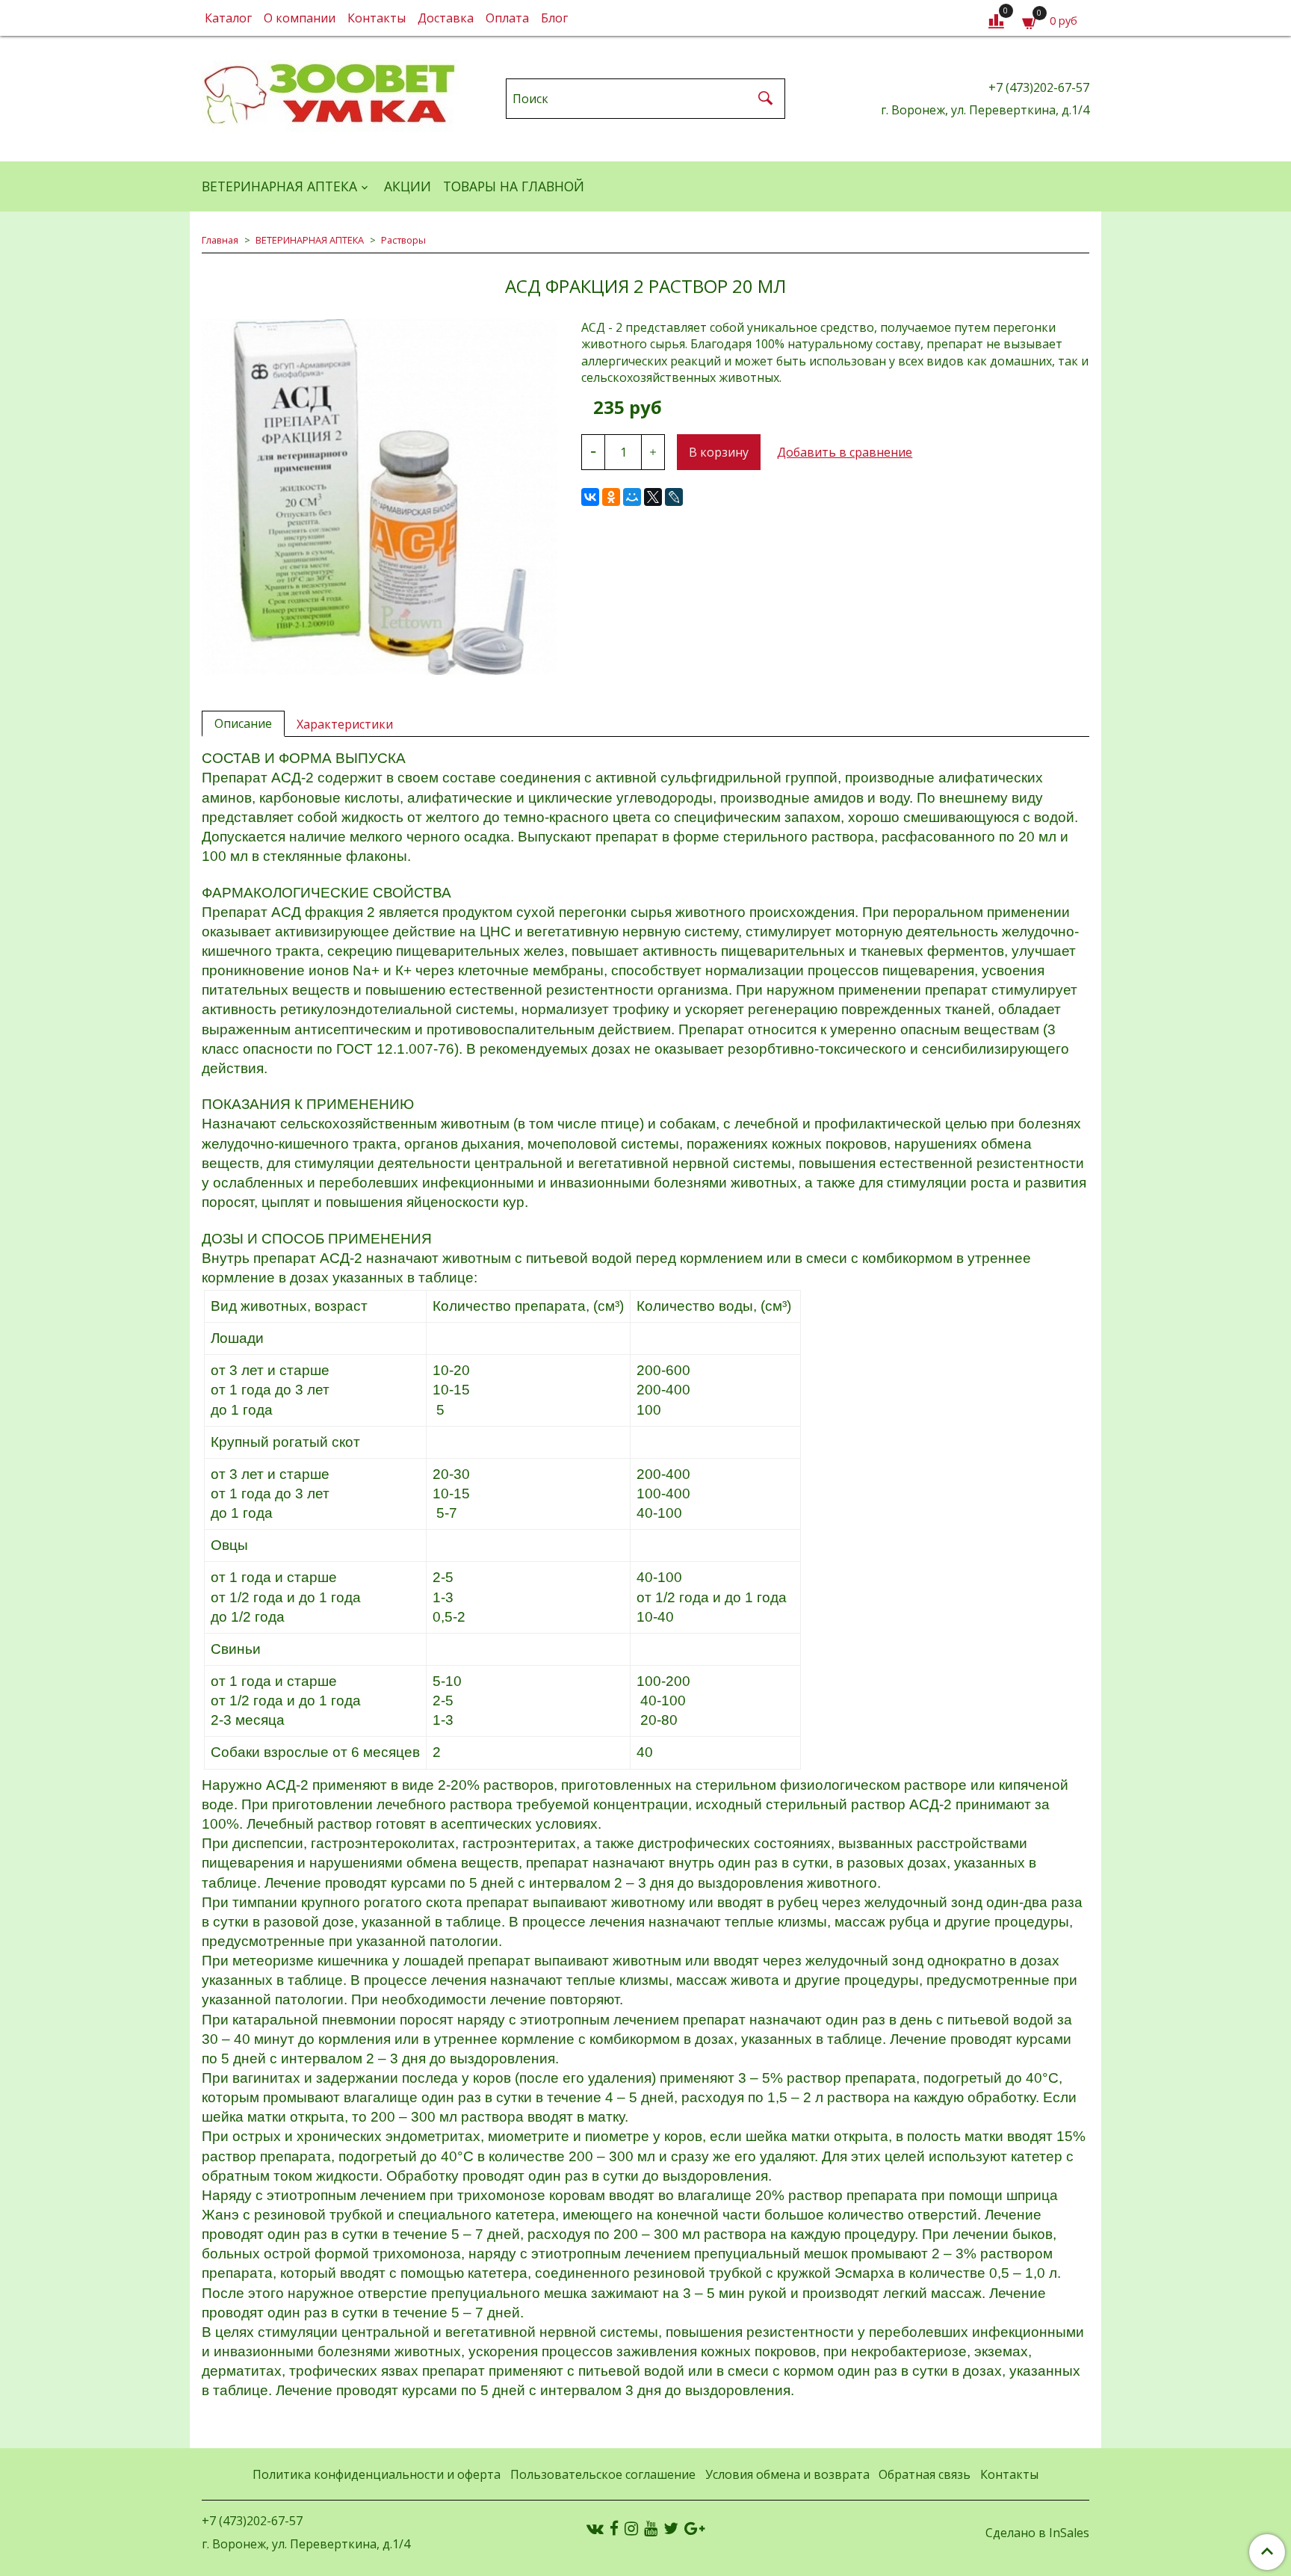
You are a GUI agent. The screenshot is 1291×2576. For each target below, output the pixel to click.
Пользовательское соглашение (603, 2474)
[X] (653, 497)
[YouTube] (651, 2528)
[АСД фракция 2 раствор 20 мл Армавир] (380, 497)
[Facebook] (614, 2528)
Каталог (228, 18)
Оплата (507, 18)
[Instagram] (631, 2528)
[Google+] (694, 2528)
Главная (220, 240)
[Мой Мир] (632, 497)
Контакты (377, 18)
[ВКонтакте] (590, 497)
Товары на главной (514, 186)
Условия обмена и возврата (787, 2474)
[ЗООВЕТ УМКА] (331, 95)
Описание (243, 723)
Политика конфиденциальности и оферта (377, 2474)
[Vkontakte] (595, 2528)
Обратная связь (925, 2474)
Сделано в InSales (1037, 2533)
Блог (554, 18)
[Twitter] (671, 2528)
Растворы (403, 240)
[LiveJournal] (674, 497)
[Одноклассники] (611, 497)
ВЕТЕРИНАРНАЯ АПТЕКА (279, 186)
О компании (300, 18)
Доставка (446, 18)
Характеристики (345, 724)
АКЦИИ (408, 186)
